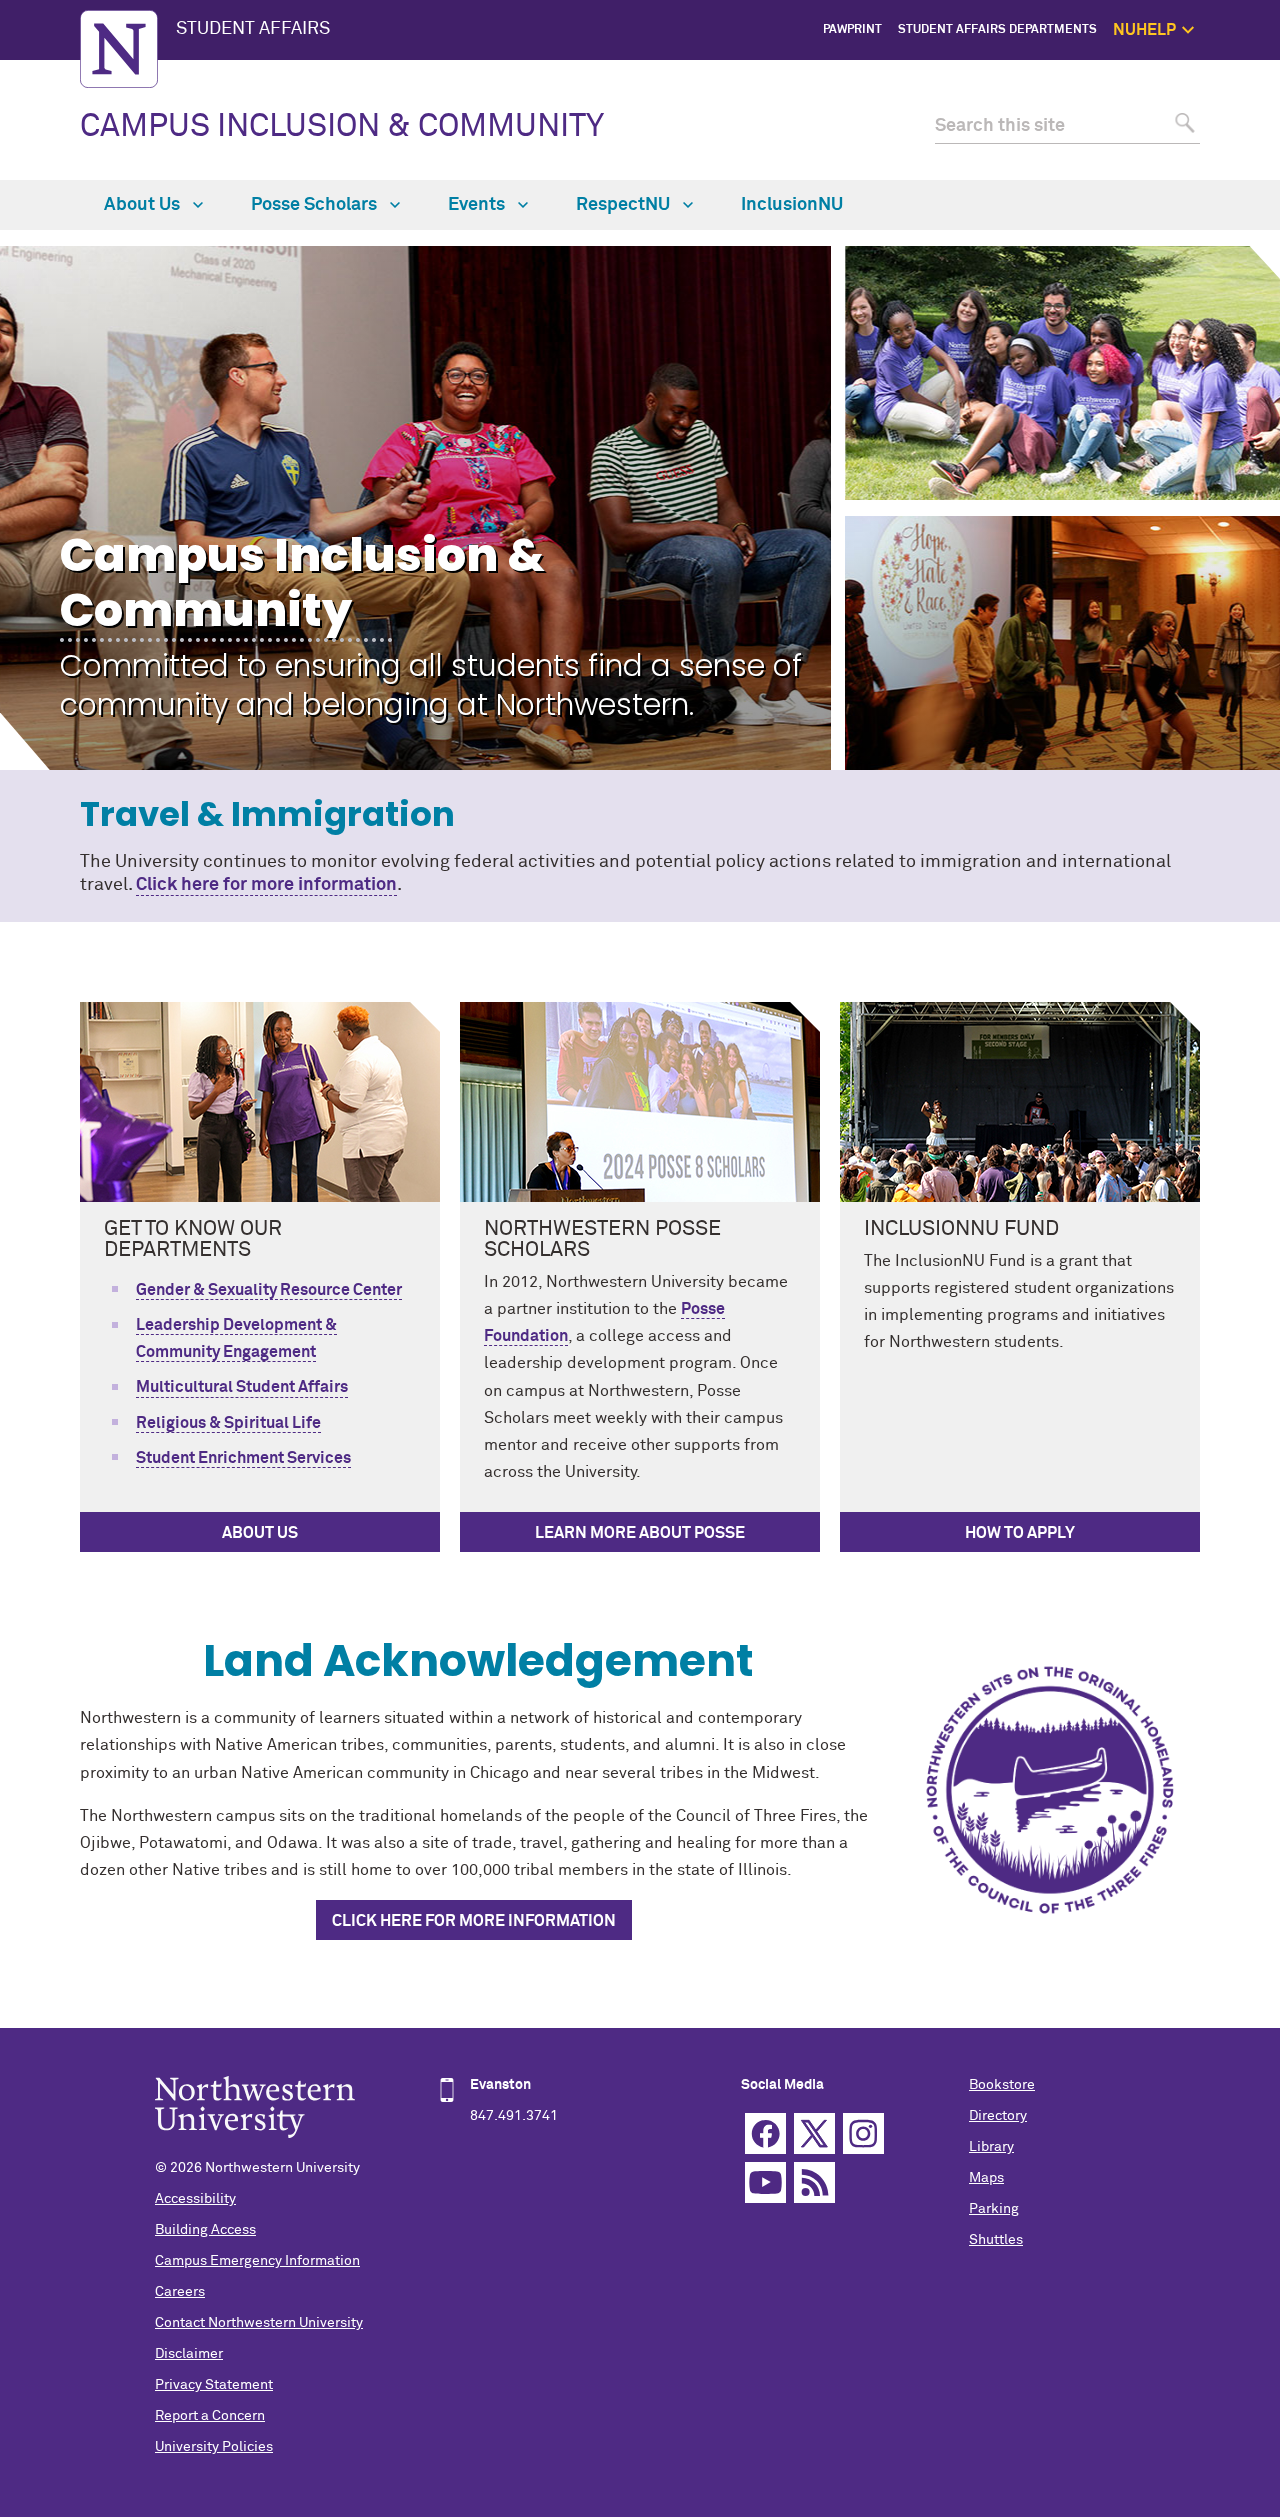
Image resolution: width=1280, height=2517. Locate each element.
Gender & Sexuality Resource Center (269, 1290)
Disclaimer (189, 2354)
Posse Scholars (316, 205)
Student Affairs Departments (997, 30)
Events (478, 205)
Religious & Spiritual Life (228, 1423)
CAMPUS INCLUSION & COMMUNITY (342, 127)
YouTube (765, 2182)
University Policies (214, 2447)
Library (991, 2147)
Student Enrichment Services (243, 1458)
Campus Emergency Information (257, 2261)
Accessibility (195, 2199)
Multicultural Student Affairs (242, 1387)
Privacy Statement (214, 2385)
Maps (986, 2178)
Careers (180, 2292)
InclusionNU (792, 205)
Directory (998, 2116)
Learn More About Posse (640, 1533)
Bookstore (1002, 2085)
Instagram (863, 2133)
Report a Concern (210, 2416)
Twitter (814, 2133)
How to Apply (1020, 1533)
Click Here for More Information (474, 1921)
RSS (814, 2182)
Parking (994, 2209)
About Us (144, 205)
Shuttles (996, 2240)
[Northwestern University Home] (119, 49)
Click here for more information (266, 885)
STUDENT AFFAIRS (253, 29)
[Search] (1182, 126)
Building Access (205, 2230)
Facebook (765, 2133)
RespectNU (625, 205)
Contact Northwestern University (259, 2323)
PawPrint (852, 30)
